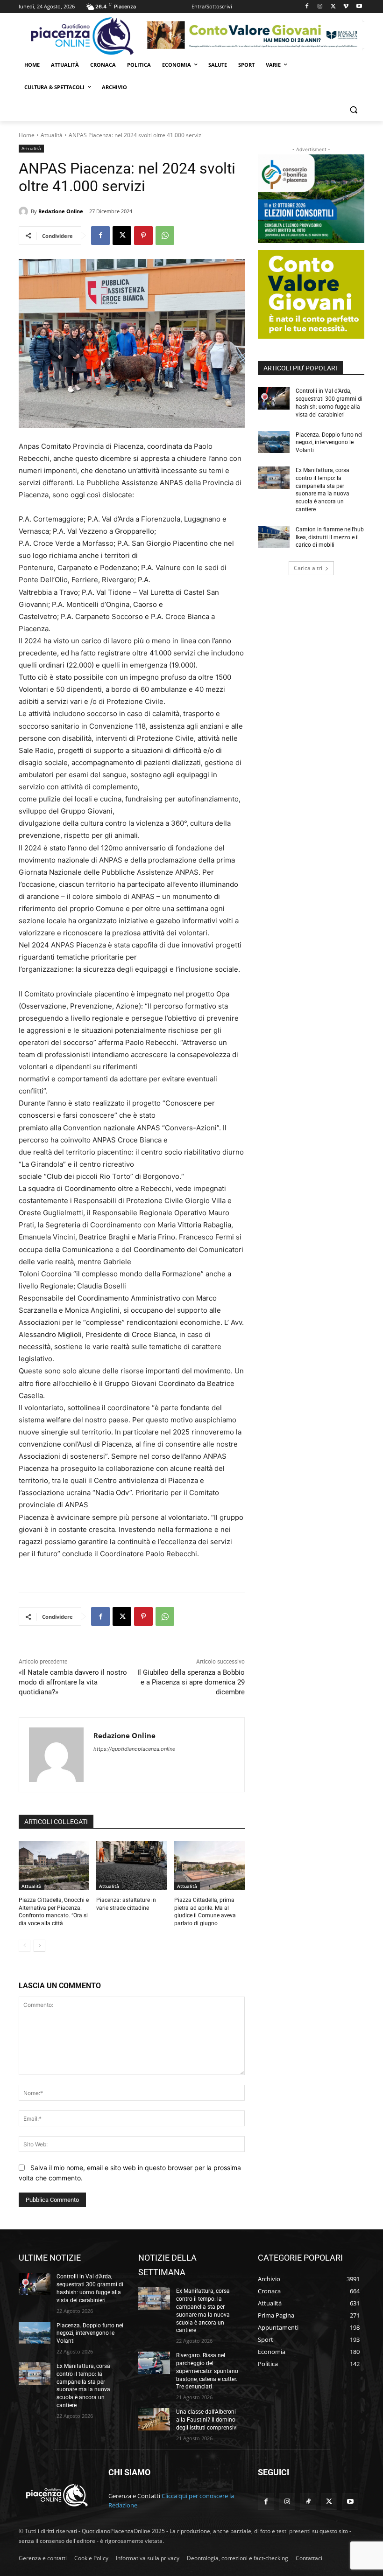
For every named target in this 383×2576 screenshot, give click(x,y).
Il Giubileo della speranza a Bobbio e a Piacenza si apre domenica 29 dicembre (191, 1682)
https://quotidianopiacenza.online (134, 1749)
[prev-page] (25, 1946)
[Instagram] (320, 7)
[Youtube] (359, 7)
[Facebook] (307, 7)
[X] (333, 7)
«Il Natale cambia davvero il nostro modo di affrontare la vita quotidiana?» (73, 1682)
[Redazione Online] (25, 211)
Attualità (52, 135)
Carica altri (308, 568)
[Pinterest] (143, 236)
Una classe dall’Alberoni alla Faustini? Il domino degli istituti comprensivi (207, 2420)
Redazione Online (61, 211)
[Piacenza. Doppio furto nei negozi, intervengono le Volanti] (274, 442)
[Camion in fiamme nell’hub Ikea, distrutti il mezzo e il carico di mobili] (274, 537)
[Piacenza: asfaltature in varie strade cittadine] (131, 1866)
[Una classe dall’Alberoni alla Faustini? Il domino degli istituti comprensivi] (154, 2419)
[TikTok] (308, 2502)
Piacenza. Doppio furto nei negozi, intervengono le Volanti (329, 443)
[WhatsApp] (165, 236)
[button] (353, 110)
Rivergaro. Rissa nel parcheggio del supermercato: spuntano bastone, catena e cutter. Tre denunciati (207, 2371)
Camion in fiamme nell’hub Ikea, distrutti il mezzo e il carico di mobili (330, 537)
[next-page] (39, 1946)
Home (27, 135)
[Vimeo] (346, 7)
